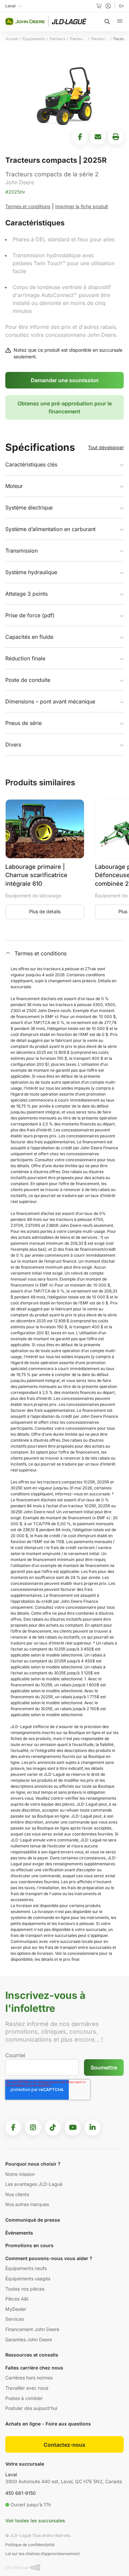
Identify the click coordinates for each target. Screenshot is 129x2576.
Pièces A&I (17, 2299)
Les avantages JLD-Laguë (34, 2184)
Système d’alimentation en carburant (50, 529)
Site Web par (18, 2568)
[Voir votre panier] (99, 6)
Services (15, 2319)
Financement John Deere (32, 2329)
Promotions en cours (29, 2245)
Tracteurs (57, 39)
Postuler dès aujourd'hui (31, 2408)
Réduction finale (25, 658)
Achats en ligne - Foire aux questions (48, 2424)
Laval (11, 2474)
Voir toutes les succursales (35, 2520)
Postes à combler (24, 2398)
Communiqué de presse (33, 2220)
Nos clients (17, 2194)
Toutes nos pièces (25, 2289)
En (121, 6)
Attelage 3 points (26, 594)
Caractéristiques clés (31, 464)
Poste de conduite (28, 680)
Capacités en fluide (29, 637)
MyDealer (16, 2309)
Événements (19, 2233)
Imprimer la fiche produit (82, 206)
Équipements (34, 39)
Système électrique (29, 508)
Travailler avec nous (27, 2388)
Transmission (21, 551)
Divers (13, 745)
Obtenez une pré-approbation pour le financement (65, 407)
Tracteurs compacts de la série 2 (99, 39)
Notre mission (20, 2174)
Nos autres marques (27, 2204)
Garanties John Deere (29, 2339)
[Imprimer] (116, 137)
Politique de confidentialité (30, 2545)
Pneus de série (23, 723)
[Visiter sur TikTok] (53, 2127)
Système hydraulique (31, 572)
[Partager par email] (98, 137)
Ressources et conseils (32, 2355)
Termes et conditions (28, 206)
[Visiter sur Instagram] (33, 2127)
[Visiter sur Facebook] (13, 2127)
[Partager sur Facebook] (80, 137)
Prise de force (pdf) (30, 615)
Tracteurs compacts (78, 39)
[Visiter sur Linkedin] (93, 2127)
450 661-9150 (21, 2493)
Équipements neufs (26, 2268)
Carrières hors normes (29, 2378)
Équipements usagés (28, 2278)
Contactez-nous (64, 2445)
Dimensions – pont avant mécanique (50, 701)
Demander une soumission (65, 380)
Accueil (12, 39)
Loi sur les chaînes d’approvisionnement (43, 2554)
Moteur (14, 486)
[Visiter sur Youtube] (73, 2127)
